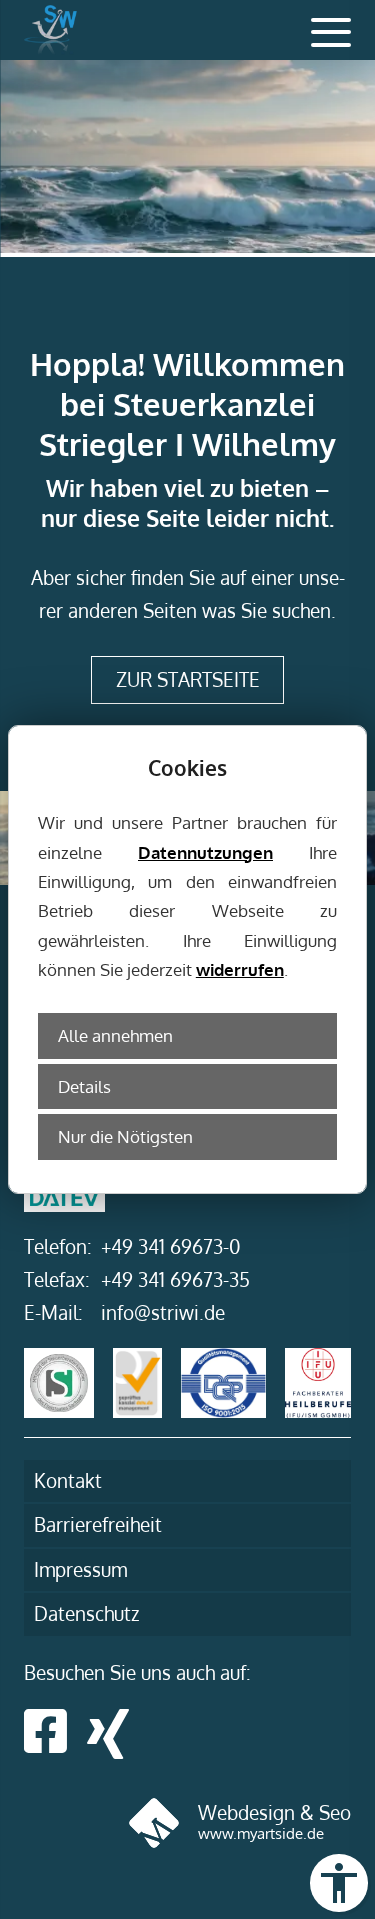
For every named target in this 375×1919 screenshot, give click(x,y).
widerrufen (240, 969)
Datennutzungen (205, 852)
